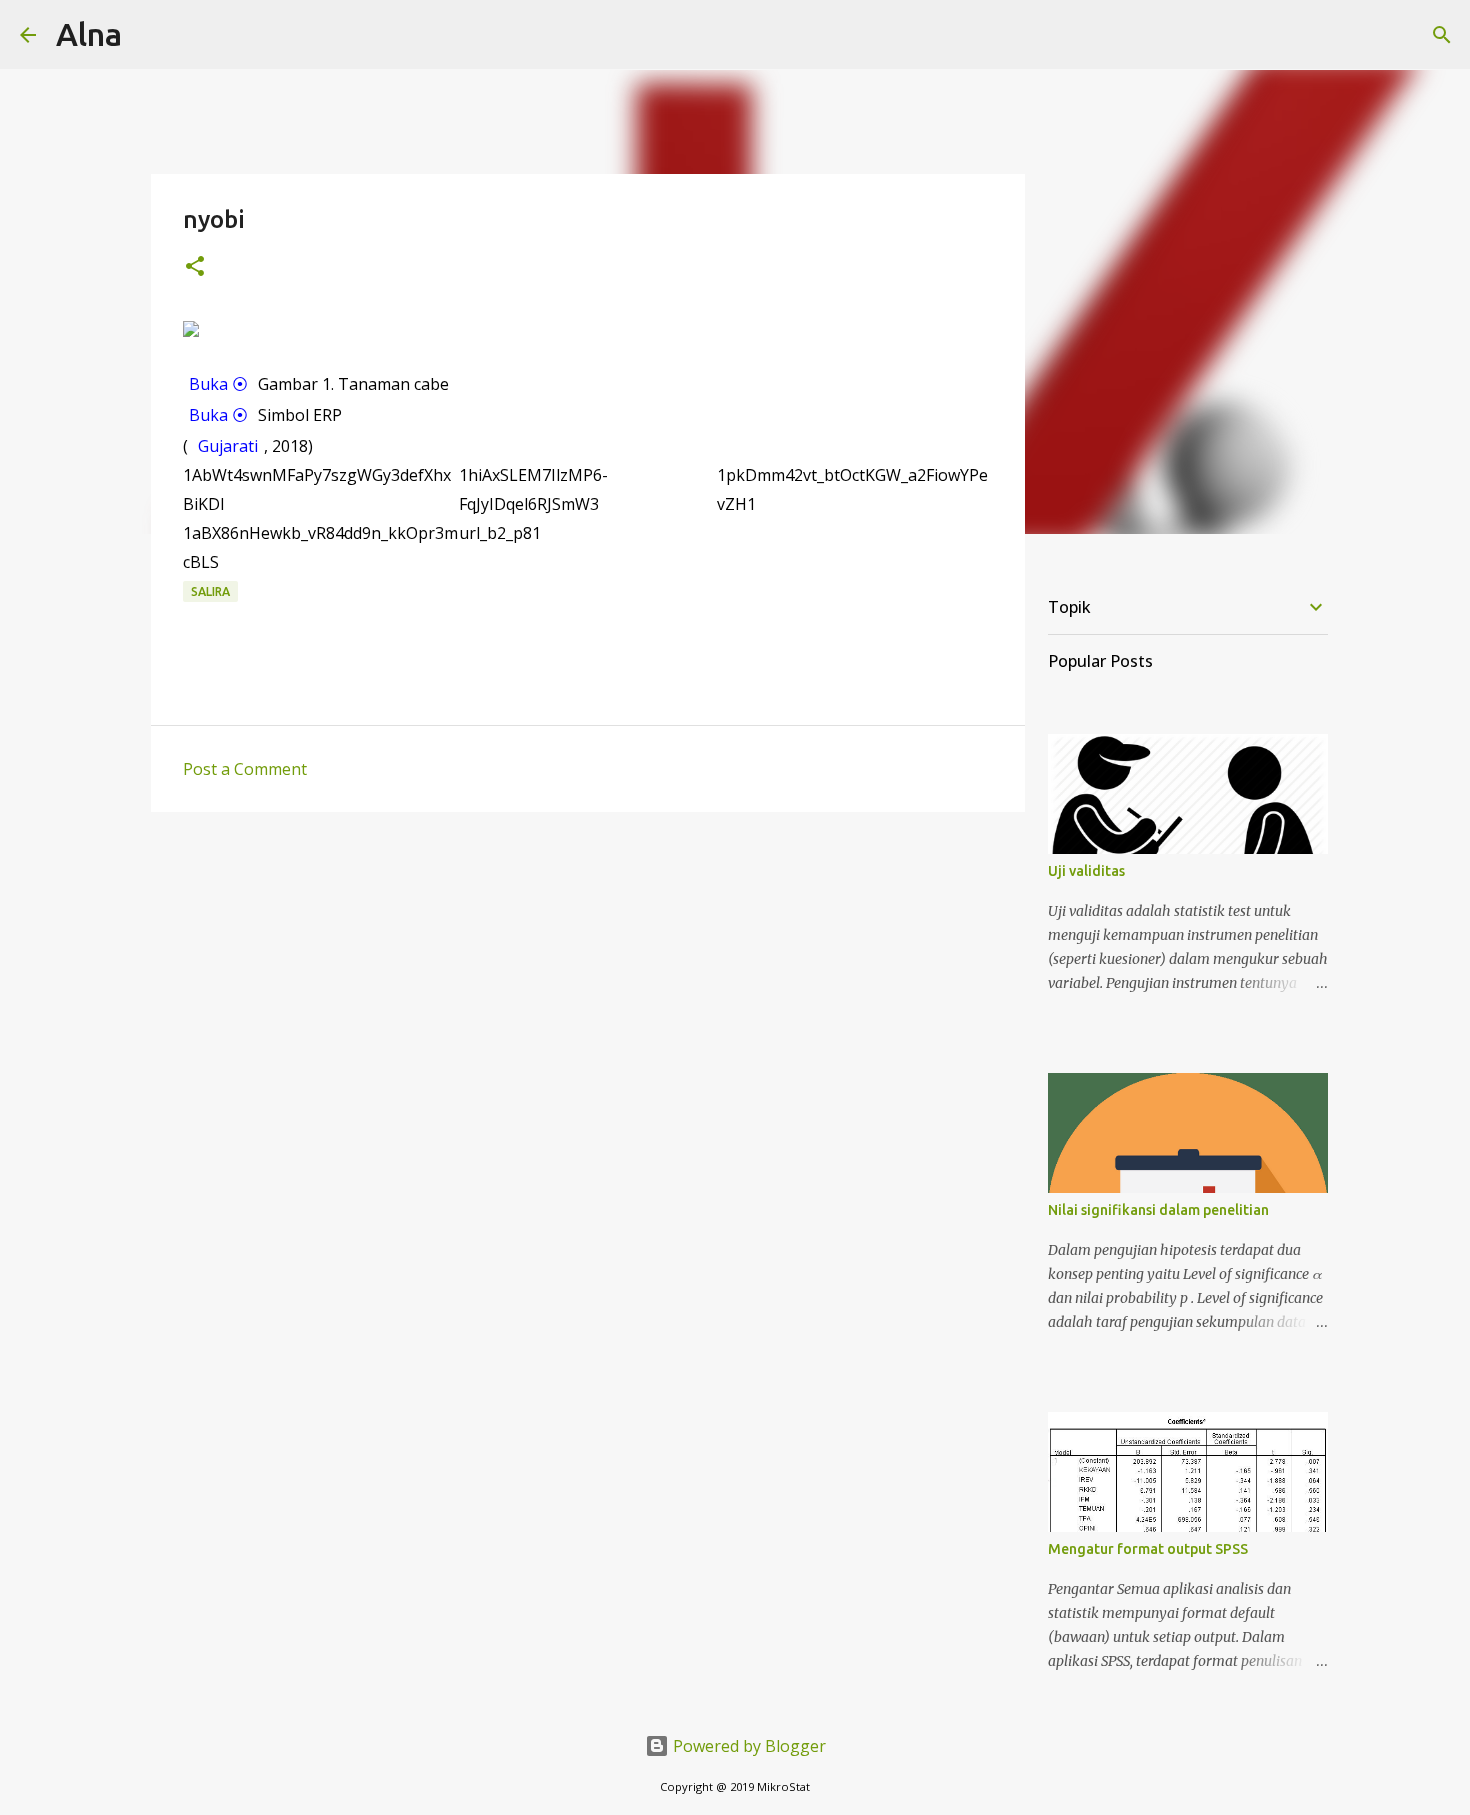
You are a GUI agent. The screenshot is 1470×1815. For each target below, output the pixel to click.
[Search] (1442, 35)
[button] (195, 267)
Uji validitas (1086, 871)
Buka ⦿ (218, 384)
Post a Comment (245, 769)
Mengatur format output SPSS (1148, 1549)
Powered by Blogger (747, 1746)
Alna (89, 34)
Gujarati (228, 446)
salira (210, 591)
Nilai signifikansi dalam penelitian (1158, 1210)
